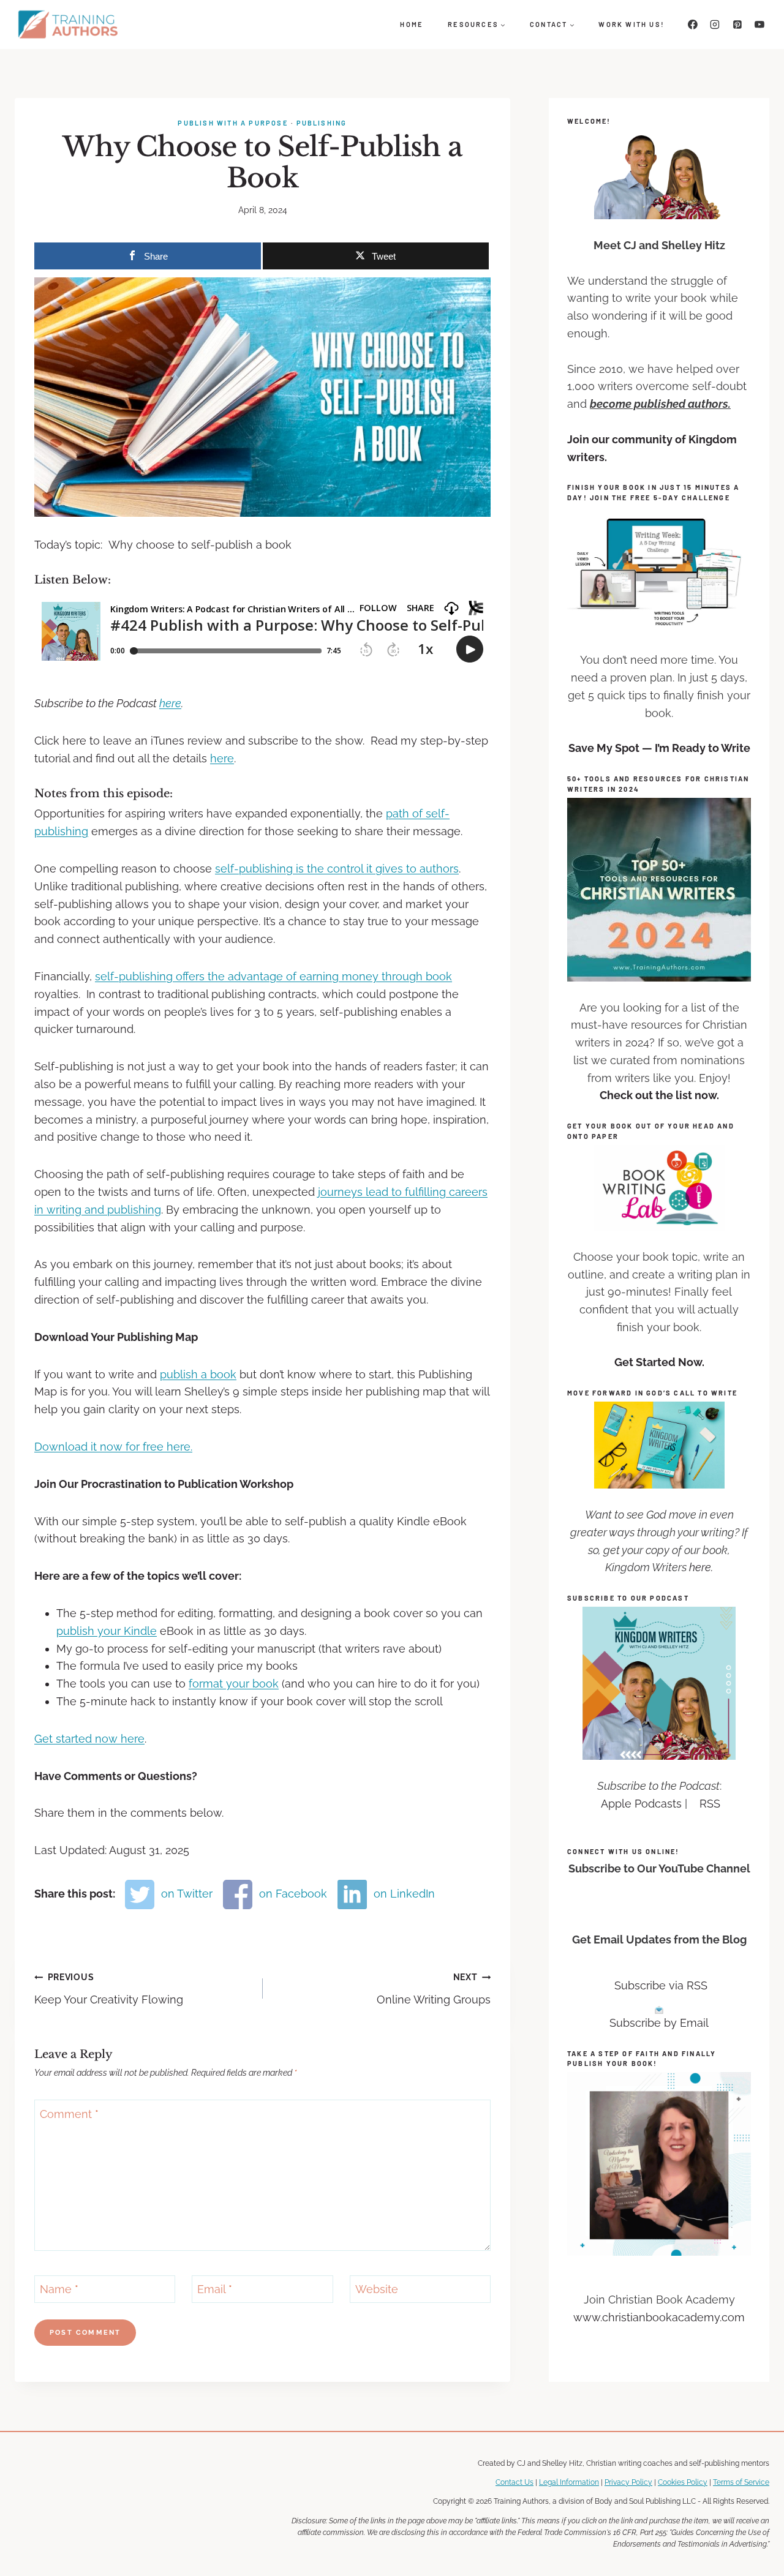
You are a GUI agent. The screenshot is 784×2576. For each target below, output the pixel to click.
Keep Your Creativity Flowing (109, 1989)
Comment (69, 2114)
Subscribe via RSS (661, 1985)
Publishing (322, 123)
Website (377, 2289)
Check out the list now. (659, 1095)
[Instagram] (715, 24)
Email (215, 2289)
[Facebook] (693, 24)
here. (701, 1567)
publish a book (198, 1374)
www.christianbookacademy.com (659, 2317)
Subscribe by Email (659, 2023)
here (170, 703)
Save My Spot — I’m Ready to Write (659, 748)
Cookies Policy (683, 2483)
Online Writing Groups (434, 1989)
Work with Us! (631, 24)
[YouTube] (759, 24)
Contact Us (514, 2483)
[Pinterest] (737, 24)
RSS (710, 1804)
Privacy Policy (628, 2483)
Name (59, 2289)
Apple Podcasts (641, 1804)
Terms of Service (741, 2483)
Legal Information (569, 2483)
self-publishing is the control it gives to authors (337, 869)
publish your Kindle (107, 1631)
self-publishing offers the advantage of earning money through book (273, 976)
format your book (234, 1684)
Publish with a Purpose (233, 123)
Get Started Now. (659, 1362)
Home (412, 24)
